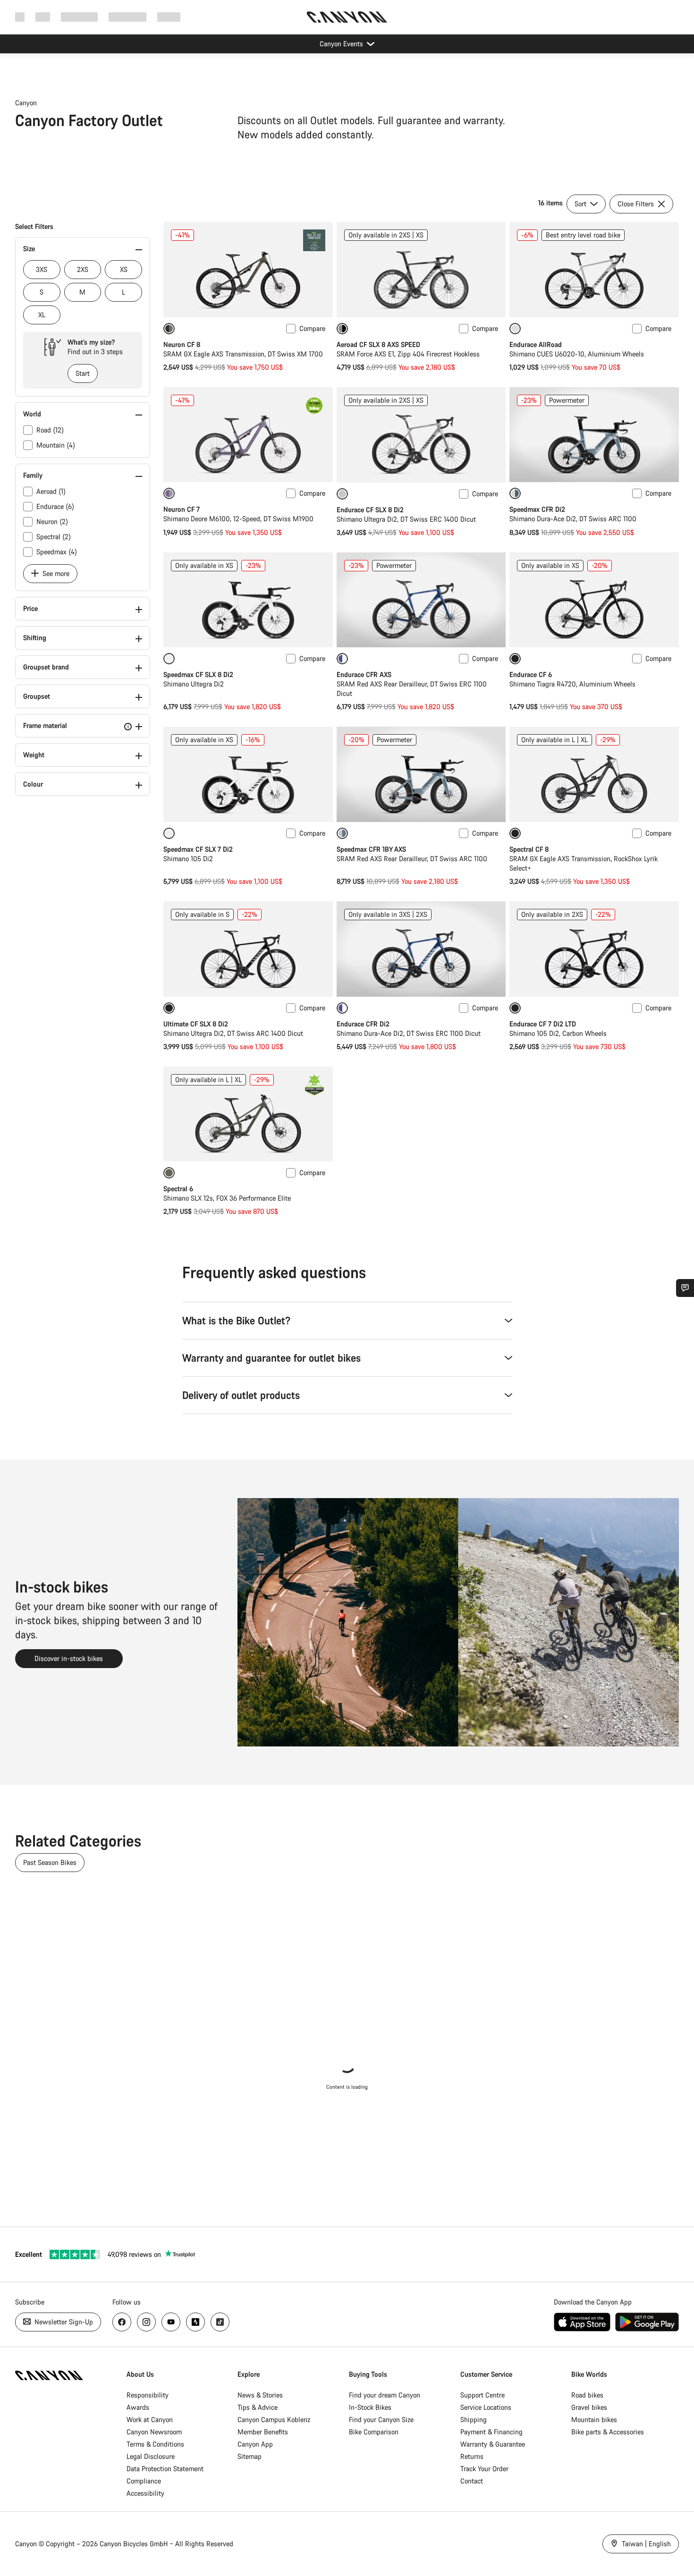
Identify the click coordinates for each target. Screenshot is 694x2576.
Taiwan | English (645, 2544)
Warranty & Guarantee (493, 2444)
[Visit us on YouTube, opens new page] (171, 2322)
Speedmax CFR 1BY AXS (371, 849)
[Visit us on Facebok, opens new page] (122, 2322)
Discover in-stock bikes (69, 1658)
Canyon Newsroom (154, 2432)
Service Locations (486, 2407)
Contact (472, 2481)
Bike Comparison (374, 2432)
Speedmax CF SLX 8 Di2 (198, 674)
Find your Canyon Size (381, 2419)
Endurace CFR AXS (364, 674)
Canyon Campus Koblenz (274, 2419)
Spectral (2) (54, 537)
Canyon (26, 103)
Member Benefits (263, 2432)
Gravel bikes (589, 2407)
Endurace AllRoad (536, 344)
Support (169, 17)
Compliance (144, 2481)
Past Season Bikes (50, 1862)
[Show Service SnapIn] (685, 1288)
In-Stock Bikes (370, 2407)
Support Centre (482, 2395)
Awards (138, 2407)
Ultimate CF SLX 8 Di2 (196, 1024)
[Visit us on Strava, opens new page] (195, 2322)
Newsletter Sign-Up (63, 2322)
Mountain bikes (594, 2419)
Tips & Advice (258, 2407)
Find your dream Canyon (385, 2395)
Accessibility (145, 2493)
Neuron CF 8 (182, 344)
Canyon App (255, 2444)
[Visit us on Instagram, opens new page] (146, 2322)
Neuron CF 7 (182, 509)
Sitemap (250, 2456)
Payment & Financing (491, 2432)
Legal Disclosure (151, 2456)
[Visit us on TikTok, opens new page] (220, 2322)
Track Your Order (484, 2469)
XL (42, 315)
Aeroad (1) (51, 491)
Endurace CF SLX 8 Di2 (370, 510)
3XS (42, 269)
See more (55, 573)
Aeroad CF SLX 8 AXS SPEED (378, 344)
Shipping (474, 2419)
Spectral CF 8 (529, 849)
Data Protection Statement (165, 2469)
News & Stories (260, 2395)
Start (83, 373)
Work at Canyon (150, 2419)
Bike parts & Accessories (608, 2432)
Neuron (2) (52, 521)
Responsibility (148, 2395)
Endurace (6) (55, 506)
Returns (472, 2456)
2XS (83, 269)
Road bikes (587, 2395)
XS (124, 269)
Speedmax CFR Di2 (537, 509)
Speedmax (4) (57, 552)
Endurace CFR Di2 (363, 1024)
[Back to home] (347, 17)
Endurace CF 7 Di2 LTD (543, 1024)
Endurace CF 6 (531, 674)
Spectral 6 (178, 1189)
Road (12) (50, 430)
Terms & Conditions (155, 2444)
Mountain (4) (56, 445)
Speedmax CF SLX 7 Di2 (198, 849)
